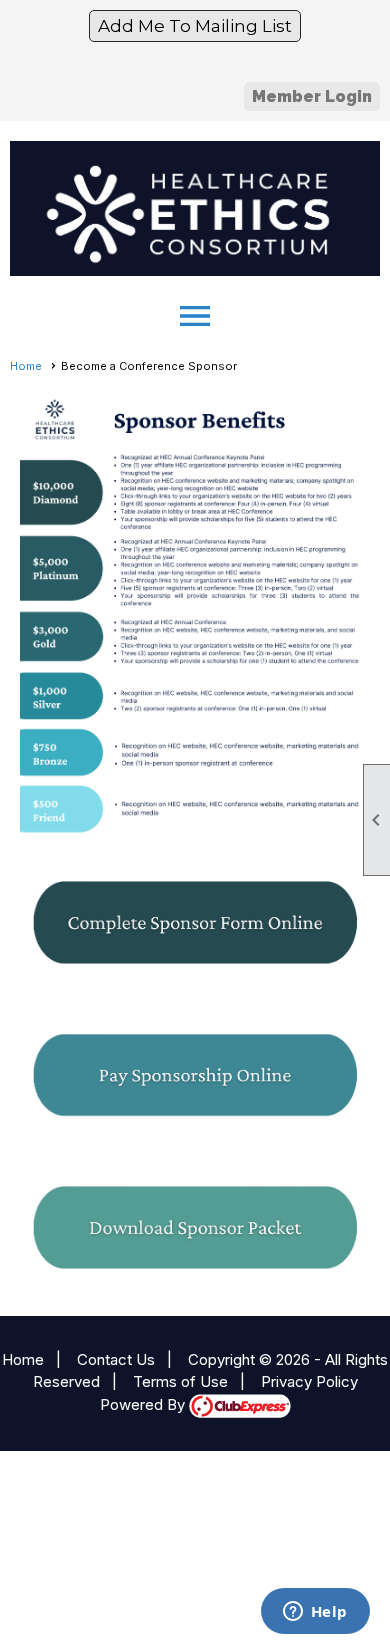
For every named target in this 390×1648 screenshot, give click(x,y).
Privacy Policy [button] (309, 1381)
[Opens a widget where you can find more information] (315, 1613)
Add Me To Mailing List (195, 26)
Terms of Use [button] (180, 1381)
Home (26, 366)
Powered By (144, 1404)
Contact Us (116, 1359)
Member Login (312, 96)
